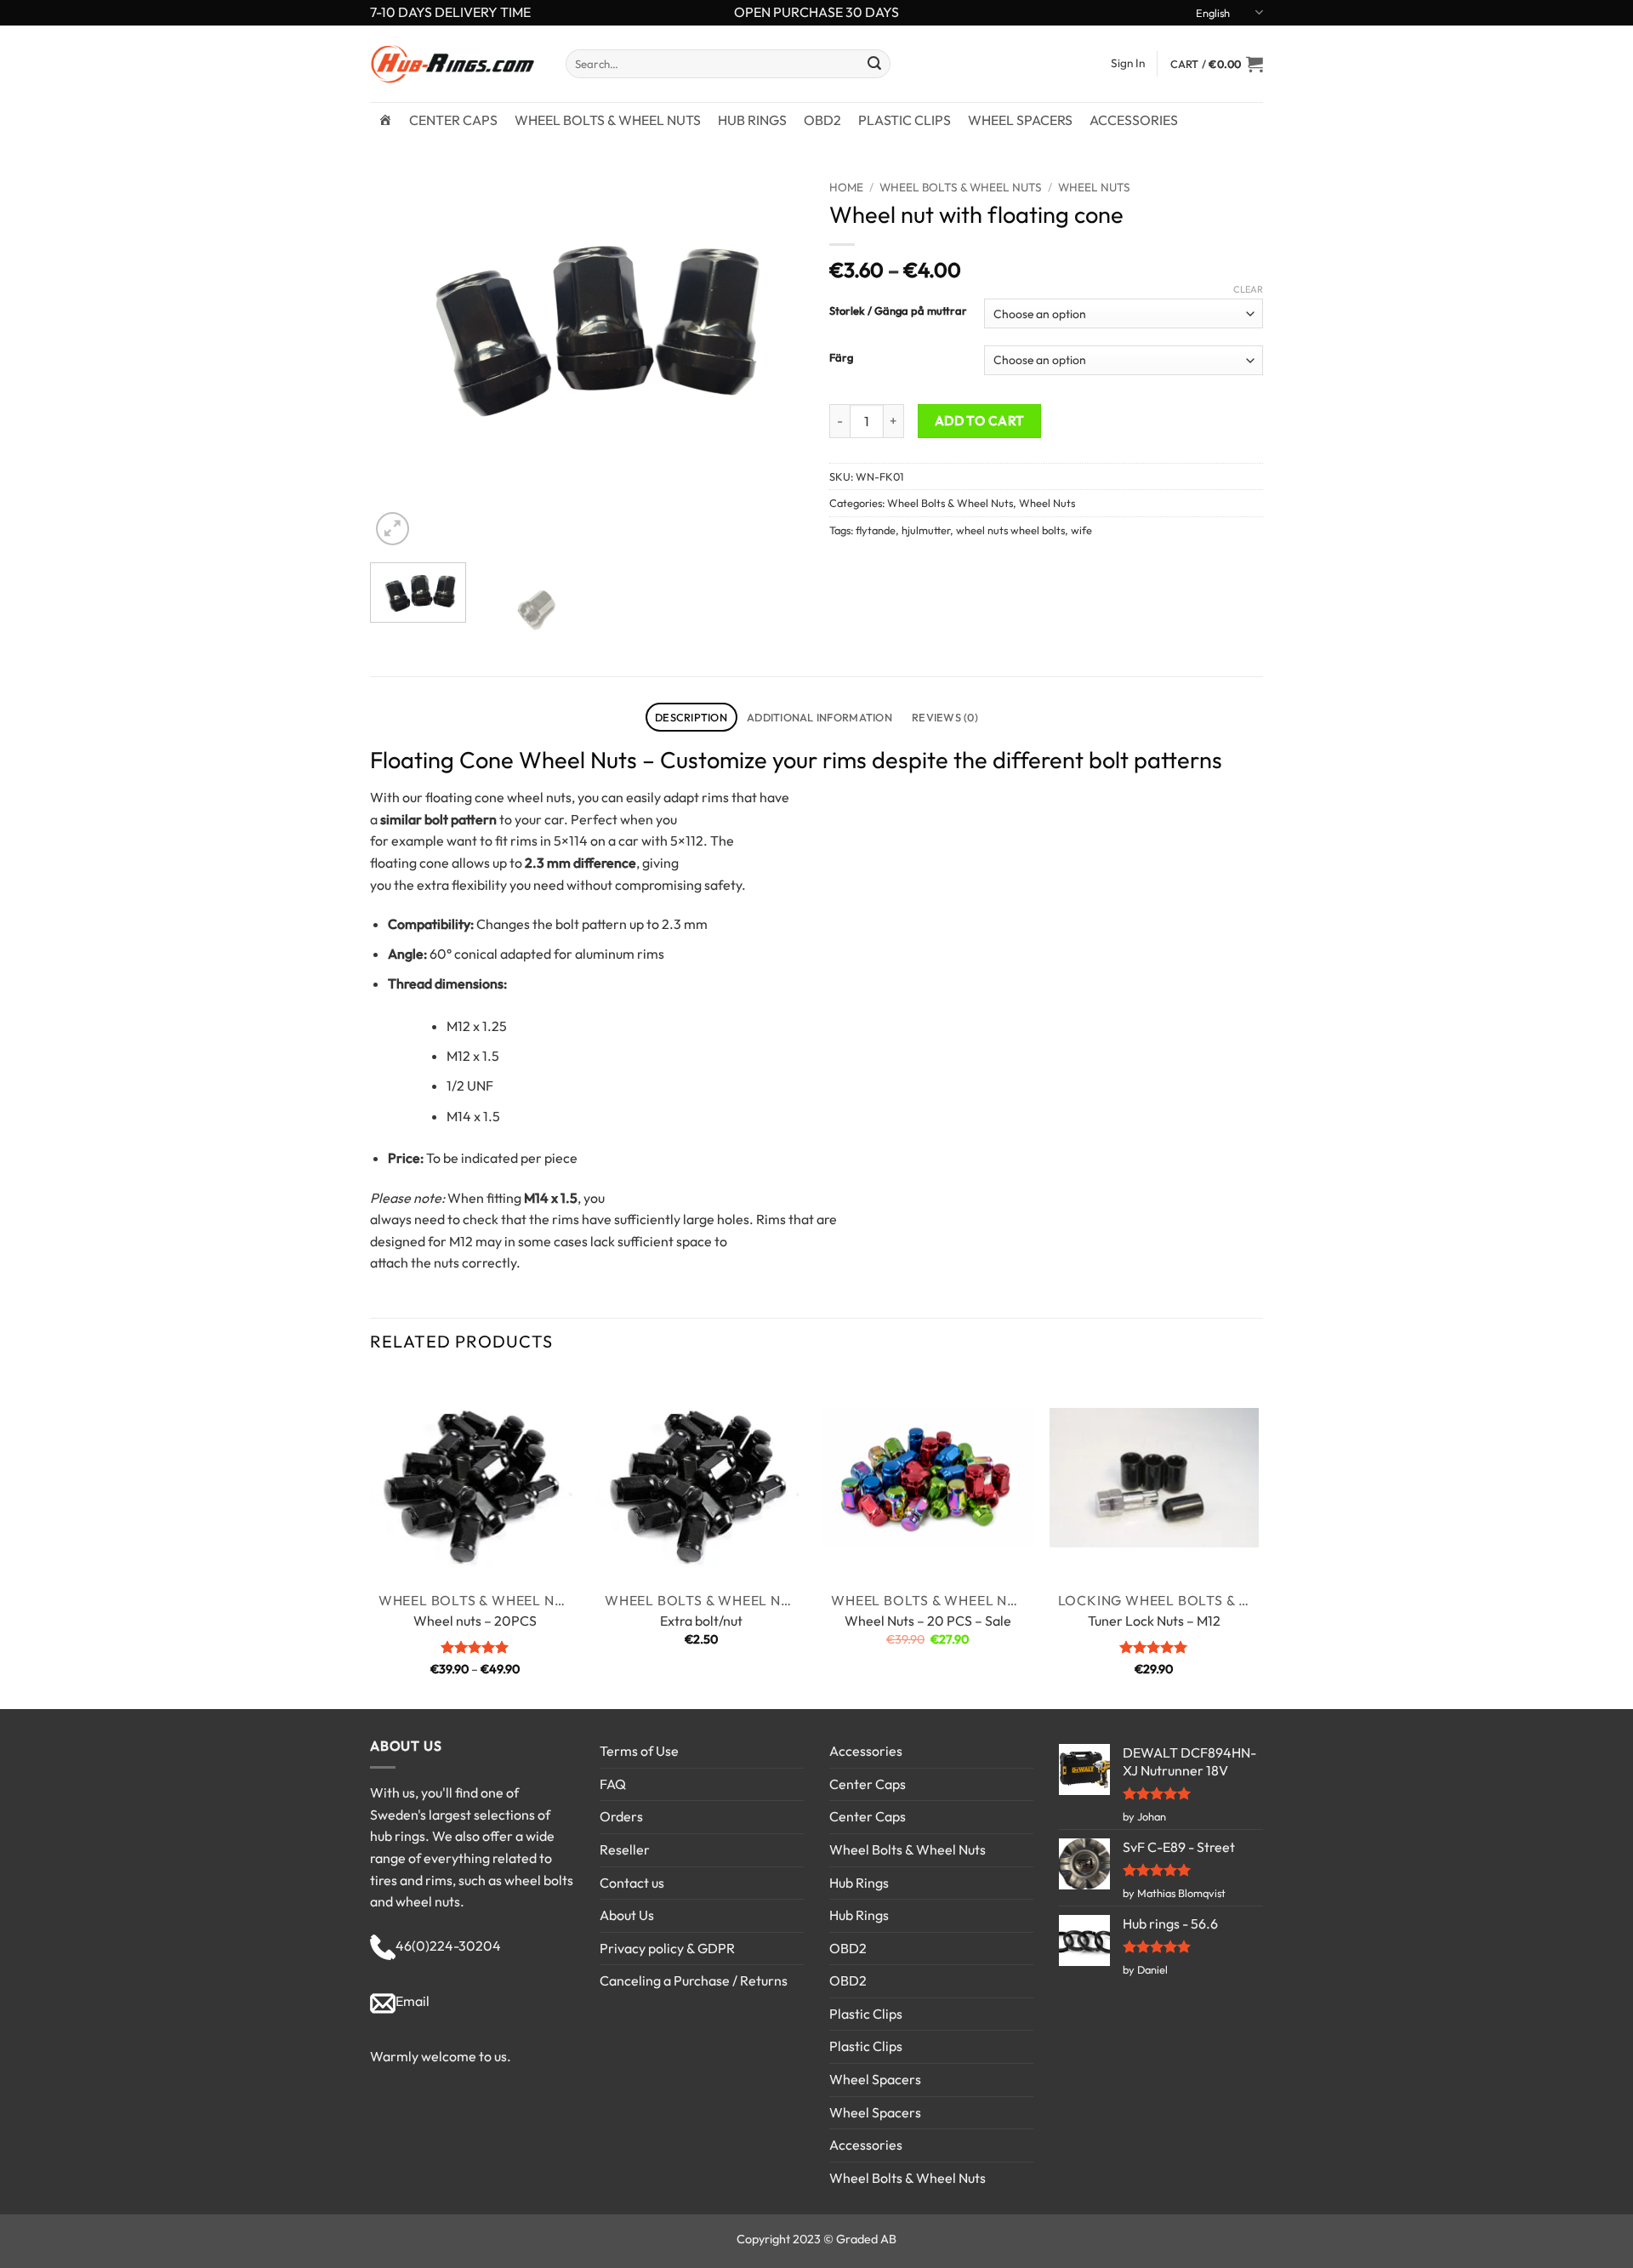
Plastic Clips (905, 120)
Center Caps (453, 120)
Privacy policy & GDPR (667, 1948)
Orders (621, 1816)
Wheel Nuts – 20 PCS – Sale (928, 1621)
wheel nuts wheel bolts (1010, 530)
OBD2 (822, 120)
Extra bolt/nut (701, 1621)
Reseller (625, 1849)
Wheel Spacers (1020, 120)
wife (1081, 530)
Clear (1248, 289)
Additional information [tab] (819, 717)
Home (846, 187)
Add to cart (980, 420)
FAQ (613, 1784)
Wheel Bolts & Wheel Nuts (608, 120)
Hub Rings (752, 120)
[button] (1217, 64)
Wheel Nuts (1094, 187)
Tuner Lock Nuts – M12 (1154, 1621)
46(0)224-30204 (448, 1946)
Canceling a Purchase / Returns (694, 1980)
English (1213, 13)
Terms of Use (639, 1751)
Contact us (632, 1883)
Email (413, 2001)
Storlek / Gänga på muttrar (898, 311)
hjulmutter (926, 530)
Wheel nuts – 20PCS (475, 1621)
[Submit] (874, 64)
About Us (627, 1915)
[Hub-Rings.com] (385, 120)
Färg (841, 358)
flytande (876, 530)
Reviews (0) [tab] (945, 717)
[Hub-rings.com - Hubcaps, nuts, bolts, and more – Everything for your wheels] (455, 64)
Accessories (1134, 120)
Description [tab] (691, 717)
